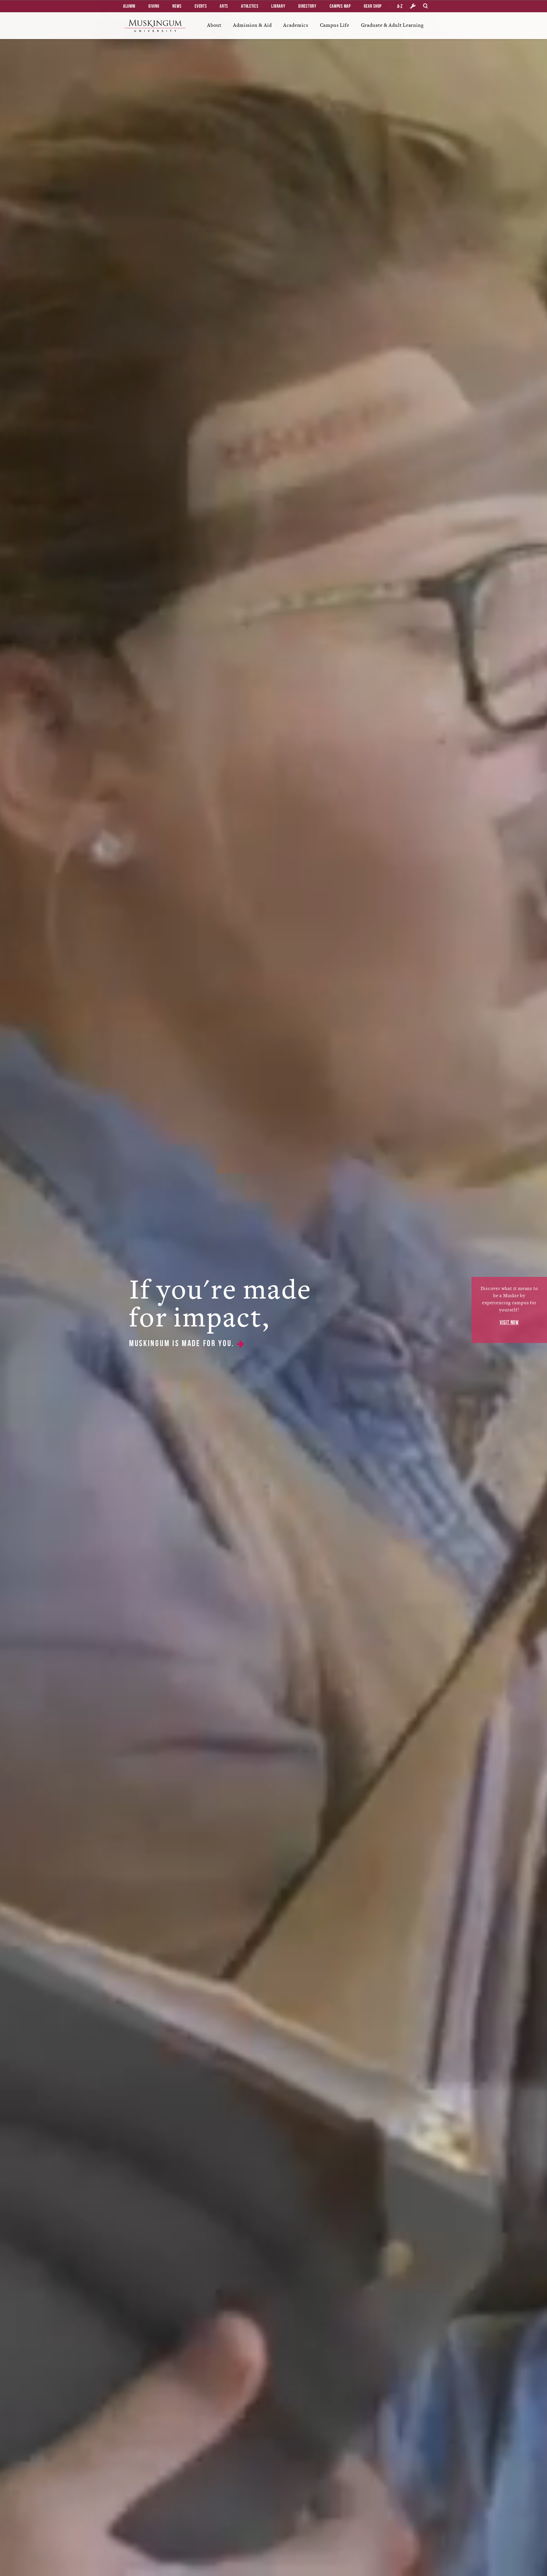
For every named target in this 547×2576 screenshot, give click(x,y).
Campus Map (340, 6)
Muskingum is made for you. (183, 1343)
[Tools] (413, 6)
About (214, 25)
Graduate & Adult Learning (392, 25)
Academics (296, 25)
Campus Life (335, 25)
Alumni (129, 6)
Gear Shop (373, 6)
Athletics (250, 6)
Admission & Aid (252, 25)
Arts (224, 6)
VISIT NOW (509, 1322)
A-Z (400, 6)
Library (278, 6)
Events (201, 6)
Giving (154, 6)
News (177, 6)
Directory (307, 6)
